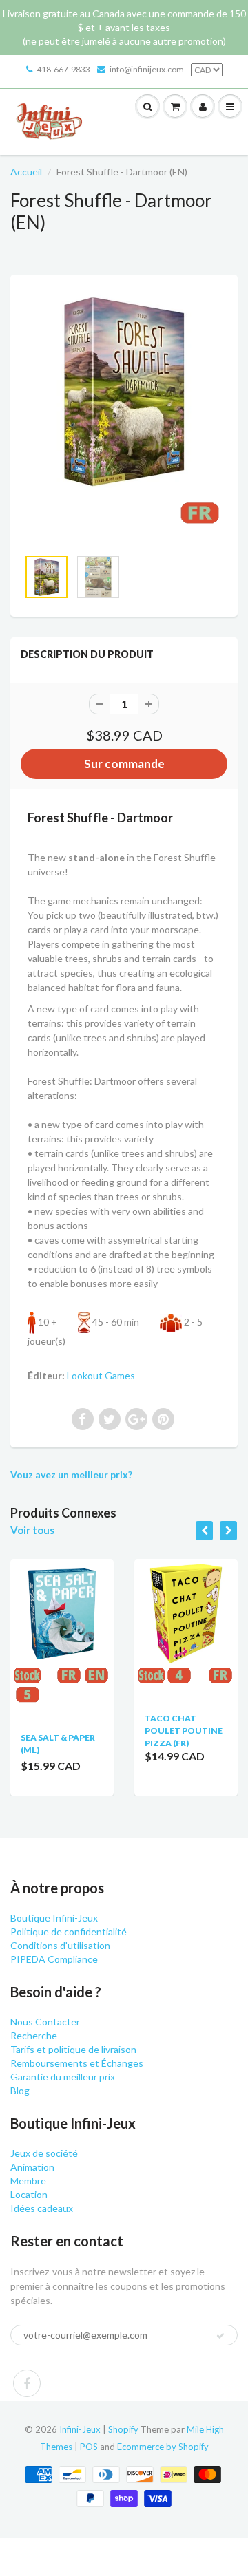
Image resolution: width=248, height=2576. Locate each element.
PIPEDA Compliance (54, 1959)
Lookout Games (101, 1375)
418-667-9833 (63, 69)
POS (89, 2447)
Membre (28, 2181)
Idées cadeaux (42, 2208)
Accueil (26, 172)
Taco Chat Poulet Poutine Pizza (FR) (184, 1731)
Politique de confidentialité (69, 1931)
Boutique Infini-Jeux (54, 1918)
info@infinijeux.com (147, 69)
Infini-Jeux (80, 2429)
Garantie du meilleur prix (63, 2077)
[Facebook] (27, 2383)
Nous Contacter (45, 2022)
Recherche (34, 2035)
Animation (32, 2167)
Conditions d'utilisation (60, 1945)
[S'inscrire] (220, 2336)
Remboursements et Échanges (77, 2063)
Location (29, 2194)
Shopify (123, 2429)
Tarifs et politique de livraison (73, 2049)
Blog (20, 2090)
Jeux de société (44, 2153)
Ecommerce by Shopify (163, 2447)
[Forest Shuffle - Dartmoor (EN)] (124, 418)
